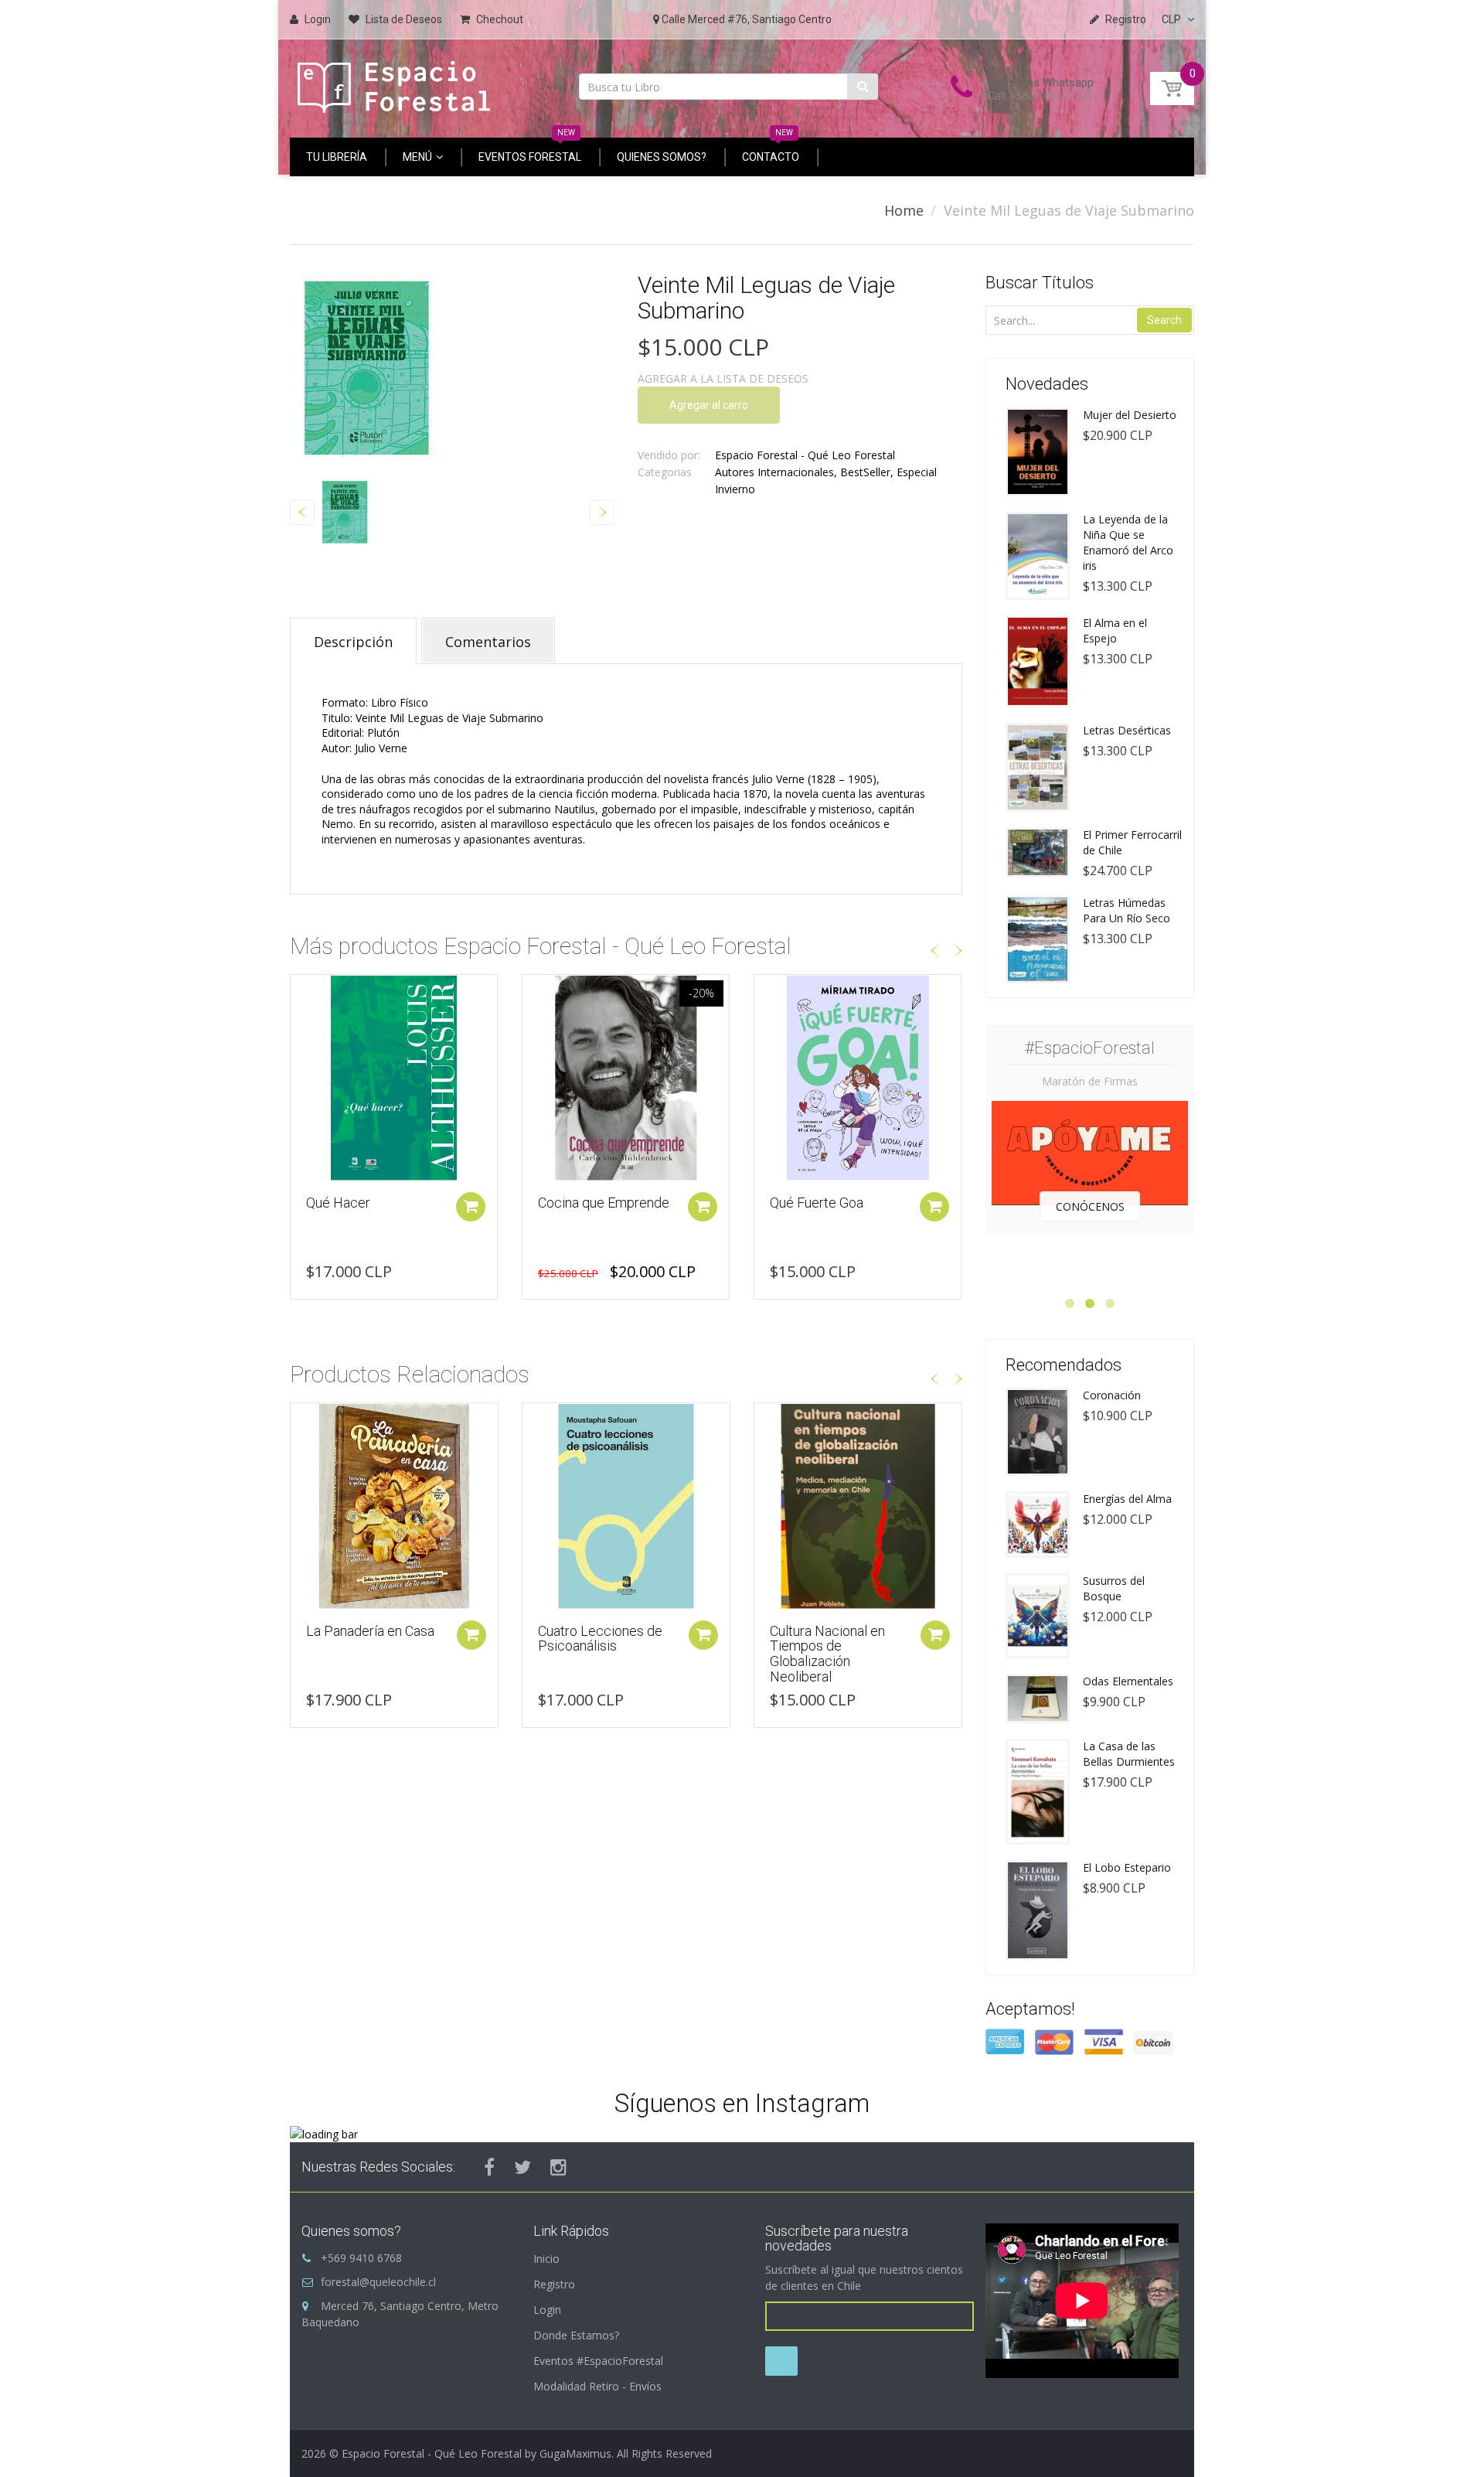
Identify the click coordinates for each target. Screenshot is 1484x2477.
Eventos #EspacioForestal (598, 2361)
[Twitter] (522, 2167)
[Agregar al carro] (471, 1207)
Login (547, 2310)
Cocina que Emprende (372, 1203)
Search (1164, 320)
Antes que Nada (817, 1203)
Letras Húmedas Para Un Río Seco (1127, 910)
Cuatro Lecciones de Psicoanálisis (600, 1639)
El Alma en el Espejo (1115, 630)
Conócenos (1090, 1206)
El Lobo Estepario (1127, 1867)
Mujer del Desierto (1130, 415)
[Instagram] (558, 2167)
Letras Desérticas (1127, 730)
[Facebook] (489, 2167)
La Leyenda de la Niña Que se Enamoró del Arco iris (1128, 542)
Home (904, 210)
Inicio (546, 2259)
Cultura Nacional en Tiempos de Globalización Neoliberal (827, 1654)
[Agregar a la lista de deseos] (302, 994)
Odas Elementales (1128, 1681)
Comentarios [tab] (488, 642)
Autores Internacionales (774, 472)
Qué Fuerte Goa (585, 1203)
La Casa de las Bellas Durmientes (1129, 1754)
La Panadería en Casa (370, 1631)
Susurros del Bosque (1114, 1588)
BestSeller (865, 472)
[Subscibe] (781, 2361)
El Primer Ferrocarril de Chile (1132, 842)
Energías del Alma (1127, 1499)
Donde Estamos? (576, 2335)
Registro (554, 2284)
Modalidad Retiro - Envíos (597, 2386)
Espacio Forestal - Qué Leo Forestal (805, 455)
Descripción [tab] (353, 642)
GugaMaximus (575, 2453)
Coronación (1112, 1395)
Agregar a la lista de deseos (723, 378)
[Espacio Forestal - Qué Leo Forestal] (394, 83)
